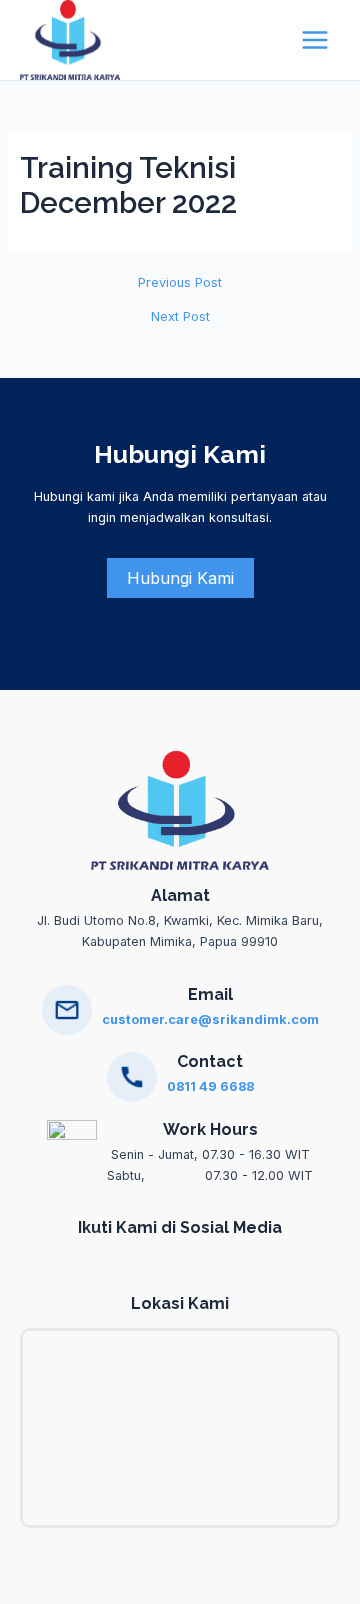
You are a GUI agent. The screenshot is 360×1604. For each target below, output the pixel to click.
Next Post (180, 317)
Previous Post (180, 283)
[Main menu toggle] (315, 39)
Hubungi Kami (180, 578)
